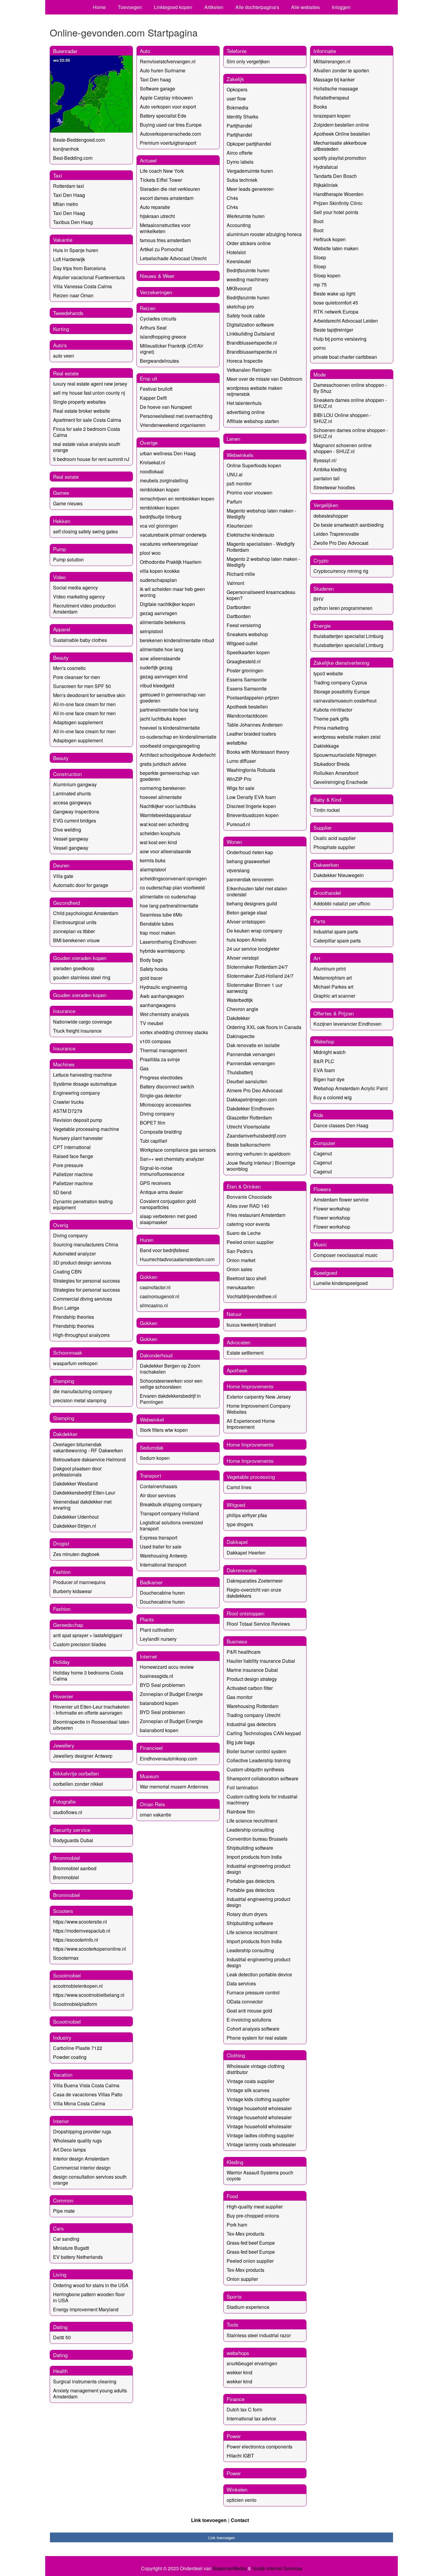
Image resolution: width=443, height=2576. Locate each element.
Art (317, 958)
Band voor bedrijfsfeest (164, 1250)
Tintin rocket (327, 810)
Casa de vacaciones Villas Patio (88, 2094)
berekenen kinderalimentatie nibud (177, 640)
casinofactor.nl (155, 1287)
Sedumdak (152, 1447)
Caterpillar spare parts (337, 941)
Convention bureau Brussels (257, 1839)
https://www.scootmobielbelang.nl (89, 1995)
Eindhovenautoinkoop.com (168, 1758)
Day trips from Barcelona (79, 268)
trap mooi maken (158, 933)
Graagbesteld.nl (244, 661)
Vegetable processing (251, 1477)
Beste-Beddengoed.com (79, 140)
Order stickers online (249, 243)
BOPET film (152, 1123)
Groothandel (327, 893)
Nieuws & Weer (157, 276)
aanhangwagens (158, 1005)
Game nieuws (68, 503)
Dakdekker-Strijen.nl (75, 1526)
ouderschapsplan (158, 580)
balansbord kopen (159, 1703)
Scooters (63, 1911)
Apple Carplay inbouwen (166, 98)
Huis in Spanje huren (76, 250)
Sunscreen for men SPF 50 (82, 686)
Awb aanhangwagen (162, 996)
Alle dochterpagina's (257, 7)
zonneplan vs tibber (74, 931)
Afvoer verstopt (243, 958)
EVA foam (324, 1070)
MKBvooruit (239, 288)
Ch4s (232, 198)
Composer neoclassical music (346, 1255)
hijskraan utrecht (157, 216)
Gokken (149, 1277)
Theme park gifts (331, 719)
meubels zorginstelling (164, 480)
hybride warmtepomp (162, 951)
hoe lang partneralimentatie (169, 906)
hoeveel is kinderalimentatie (170, 728)
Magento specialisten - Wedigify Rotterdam (261, 547)
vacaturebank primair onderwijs (173, 535)
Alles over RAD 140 (248, 1206)
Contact (240, 2520)
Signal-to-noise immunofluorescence (162, 1171)
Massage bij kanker (334, 79)
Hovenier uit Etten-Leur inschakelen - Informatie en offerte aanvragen (91, 1710)
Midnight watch (330, 1052)
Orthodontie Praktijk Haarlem (171, 562)
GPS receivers (155, 1183)
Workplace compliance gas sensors (178, 1150)
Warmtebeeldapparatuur (166, 815)
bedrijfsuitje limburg (161, 517)
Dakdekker (65, 1434)
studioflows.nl (68, 1812)
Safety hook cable (246, 316)
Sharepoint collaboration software (262, 1778)
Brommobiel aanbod (75, 1868)
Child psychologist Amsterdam (86, 913)
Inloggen (341, 7)
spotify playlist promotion (340, 158)
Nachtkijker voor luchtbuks (168, 806)
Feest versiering (244, 625)
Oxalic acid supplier (335, 838)
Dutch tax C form (244, 2409)
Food (232, 2196)
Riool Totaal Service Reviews (258, 1624)
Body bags (151, 960)
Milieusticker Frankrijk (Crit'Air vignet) (171, 349)
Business (237, 1641)
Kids (318, 1115)
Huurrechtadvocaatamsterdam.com (177, 1259)
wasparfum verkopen (75, 1363)
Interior (61, 2121)
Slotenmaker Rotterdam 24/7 (257, 967)
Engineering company (77, 1093)
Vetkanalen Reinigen (249, 370)
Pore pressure (68, 1165)
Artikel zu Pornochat (161, 249)
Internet (148, 1656)
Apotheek (237, 1370)
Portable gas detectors (251, 1881)
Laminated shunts (72, 793)
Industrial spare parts (336, 931)
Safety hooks (154, 969)
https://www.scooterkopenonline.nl (90, 1949)
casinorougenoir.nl (160, 1296)
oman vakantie (156, 1815)
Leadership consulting (250, 1830)
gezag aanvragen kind (164, 676)
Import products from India (254, 1857)
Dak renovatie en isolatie (253, 1045)
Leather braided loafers (251, 734)
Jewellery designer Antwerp (83, 1756)
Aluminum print (330, 969)
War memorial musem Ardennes (174, 1787)
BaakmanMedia (230, 2568)
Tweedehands (68, 313)
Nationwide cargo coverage (82, 1022)
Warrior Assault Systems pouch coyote (260, 2175)
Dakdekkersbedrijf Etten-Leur (84, 1493)
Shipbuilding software (250, 1848)
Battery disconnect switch (167, 1086)
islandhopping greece (163, 337)
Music (320, 1244)
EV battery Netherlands (78, 2257)
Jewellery (64, 1745)
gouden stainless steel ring (82, 977)
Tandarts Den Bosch (335, 176)
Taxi (58, 175)
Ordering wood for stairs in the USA (91, 2285)
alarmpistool (153, 869)
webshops (238, 2353)
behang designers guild (252, 903)
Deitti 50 (62, 2337)
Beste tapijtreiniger (333, 330)
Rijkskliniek (326, 185)
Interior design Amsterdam (81, 2159)
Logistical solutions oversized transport (171, 1525)
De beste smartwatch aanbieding (349, 525)
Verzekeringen (156, 292)
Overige (149, 442)
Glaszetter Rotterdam (249, 1118)
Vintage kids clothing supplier (258, 2099)
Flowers (322, 1189)
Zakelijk (235, 79)
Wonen (234, 842)
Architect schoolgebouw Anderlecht (178, 755)
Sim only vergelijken (248, 61)
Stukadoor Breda (331, 764)
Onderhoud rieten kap (250, 852)
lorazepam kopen (332, 116)
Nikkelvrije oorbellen (76, 1773)
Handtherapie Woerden (338, 194)
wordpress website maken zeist (347, 737)
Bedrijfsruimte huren (248, 270)
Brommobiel (66, 1858)
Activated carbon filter (250, 1688)
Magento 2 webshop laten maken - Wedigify (263, 562)
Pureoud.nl (238, 824)
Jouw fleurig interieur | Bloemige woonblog (261, 1166)
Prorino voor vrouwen (250, 492)
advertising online (246, 412)
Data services (241, 1983)
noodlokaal (152, 471)
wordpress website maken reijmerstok (254, 391)
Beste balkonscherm (248, 1145)
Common (63, 2200)
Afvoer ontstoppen (246, 922)
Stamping (64, 1381)
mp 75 (320, 284)
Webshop (324, 1041)
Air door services (158, 1495)
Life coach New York (162, 171)
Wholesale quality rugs (77, 2140)
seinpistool (151, 631)
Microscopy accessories (165, 1105)
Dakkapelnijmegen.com (252, 1099)
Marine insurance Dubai (252, 1670)
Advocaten (239, 1342)
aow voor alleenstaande (165, 851)
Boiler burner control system (256, 1751)
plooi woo (150, 553)
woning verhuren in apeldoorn (259, 1154)
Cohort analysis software (253, 2029)
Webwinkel (152, 1419)
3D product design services (82, 1263)
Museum (149, 1776)
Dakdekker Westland (75, 1484)
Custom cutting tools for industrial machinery (262, 1799)
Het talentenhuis (244, 403)
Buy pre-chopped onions (253, 2216)
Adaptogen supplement (78, 722)
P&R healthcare (244, 1652)
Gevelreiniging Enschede (341, 782)
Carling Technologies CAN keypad (264, 1733)
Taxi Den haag (155, 79)
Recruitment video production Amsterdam (84, 609)
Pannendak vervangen (251, 1054)
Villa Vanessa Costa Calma (82, 286)
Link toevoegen (209, 2520)
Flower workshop (332, 1209)
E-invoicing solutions (249, 2020)
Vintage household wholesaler (259, 2108)
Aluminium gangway (75, 784)
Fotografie (64, 1801)
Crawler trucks (68, 1102)
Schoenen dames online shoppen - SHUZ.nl (351, 433)
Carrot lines (239, 1487)
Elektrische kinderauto (250, 535)
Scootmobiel (67, 1975)
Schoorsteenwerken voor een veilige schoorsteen (171, 1384)
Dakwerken (326, 865)
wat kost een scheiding (164, 824)
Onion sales (239, 1269)
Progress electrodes (161, 1077)
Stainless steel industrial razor (259, 2335)
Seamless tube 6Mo (161, 915)
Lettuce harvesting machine (82, 1075)
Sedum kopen (155, 1458)
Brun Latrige (66, 1308)
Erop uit (149, 378)
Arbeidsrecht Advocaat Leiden (346, 321)
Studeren (324, 588)
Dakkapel (237, 1542)
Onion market (241, 1260)
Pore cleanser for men (77, 677)
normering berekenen (163, 788)
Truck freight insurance (77, 1031)
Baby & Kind (327, 799)
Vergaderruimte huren (250, 171)
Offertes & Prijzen (334, 1013)
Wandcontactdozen (247, 716)
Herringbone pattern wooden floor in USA (89, 2297)
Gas (144, 1068)
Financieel (151, 1748)
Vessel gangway (71, 839)
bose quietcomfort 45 (336, 303)
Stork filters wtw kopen (164, 1430)
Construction (67, 774)
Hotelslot (236, 252)
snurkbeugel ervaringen (252, 2363)
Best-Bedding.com (73, 158)
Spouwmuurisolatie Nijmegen (345, 755)
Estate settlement (245, 1353)
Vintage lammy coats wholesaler (261, 2144)
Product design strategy (252, 1679)
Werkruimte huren (246, 216)
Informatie (325, 51)
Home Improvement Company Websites (259, 1409)
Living (60, 2274)
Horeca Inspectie (245, 361)
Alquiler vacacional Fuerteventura (89, 277)
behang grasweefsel (248, 861)
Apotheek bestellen (247, 707)
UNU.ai (235, 474)
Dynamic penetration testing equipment (83, 1204)
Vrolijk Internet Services (277, 2568)
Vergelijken (326, 505)
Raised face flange (73, 1156)
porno (320, 348)
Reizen (148, 308)
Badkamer (151, 1582)
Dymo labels (240, 162)
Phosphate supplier (334, 847)
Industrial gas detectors (251, 1724)
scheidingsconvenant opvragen (173, 878)
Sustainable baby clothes (80, 640)
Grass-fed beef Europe (251, 2243)
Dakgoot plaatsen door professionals (77, 1471)
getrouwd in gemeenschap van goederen (173, 698)
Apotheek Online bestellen (342, 134)
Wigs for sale (240, 788)
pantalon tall (327, 478)
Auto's (60, 345)
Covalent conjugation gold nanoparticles (168, 1204)
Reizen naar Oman (73, 295)
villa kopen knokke (160, 571)
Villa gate (63, 876)
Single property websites (79, 402)
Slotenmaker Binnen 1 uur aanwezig (254, 988)
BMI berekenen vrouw (76, 940)
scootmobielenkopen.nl (78, 1986)
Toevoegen (130, 7)
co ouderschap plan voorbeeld (172, 887)
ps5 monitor (239, 483)
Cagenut (323, 1153)
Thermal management (163, 1050)
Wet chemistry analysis (164, 1014)
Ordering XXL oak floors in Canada (264, 1027)
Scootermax (66, 1958)
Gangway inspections (76, 811)
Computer (324, 1143)
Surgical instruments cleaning (85, 2381)
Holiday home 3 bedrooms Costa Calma (88, 1676)
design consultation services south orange (90, 2180)
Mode (320, 374)
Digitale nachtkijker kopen (167, 604)
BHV (319, 599)
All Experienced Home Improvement (251, 1424)
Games (61, 492)
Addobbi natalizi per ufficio (342, 903)
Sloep (320, 257)
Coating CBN (67, 1272)
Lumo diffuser (241, 761)
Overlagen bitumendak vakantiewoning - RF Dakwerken (88, 1447)
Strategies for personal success (86, 1281)
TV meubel (152, 1023)
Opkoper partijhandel (249, 144)
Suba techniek (242, 180)
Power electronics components (259, 2447)
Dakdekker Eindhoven (250, 1108)
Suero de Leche (244, 1233)
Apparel (62, 629)
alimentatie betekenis (163, 622)
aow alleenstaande (160, 658)
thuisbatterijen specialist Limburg (348, 636)
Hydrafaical (326, 167)
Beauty (61, 657)
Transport (151, 1475)
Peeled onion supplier (250, 1242)
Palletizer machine (73, 1174)
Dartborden (239, 607)
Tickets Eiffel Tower (161, 180)
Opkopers (237, 89)
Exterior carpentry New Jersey (259, 1397)
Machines (64, 1064)
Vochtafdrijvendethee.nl (252, 1296)
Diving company (70, 1235)
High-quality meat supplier (255, 2207)
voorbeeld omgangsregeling (170, 746)
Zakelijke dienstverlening (341, 663)
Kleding (235, 2162)
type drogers (240, 1524)
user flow (236, 98)
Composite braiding (161, 1132)
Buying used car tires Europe (171, 125)
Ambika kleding (330, 469)
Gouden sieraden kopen (80, 958)
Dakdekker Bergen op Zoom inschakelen (170, 1369)
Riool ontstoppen (245, 1613)
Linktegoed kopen (173, 7)
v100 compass (155, 1041)
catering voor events (248, 1224)
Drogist (61, 1543)
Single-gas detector (161, 1095)
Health (60, 2371)
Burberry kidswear (72, 1591)
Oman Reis (152, 1804)
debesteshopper (331, 516)
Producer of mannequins (79, 1582)
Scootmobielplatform (75, 2004)
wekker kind (239, 2372)
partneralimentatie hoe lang (169, 710)
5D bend (62, 1192)
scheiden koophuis (160, 833)
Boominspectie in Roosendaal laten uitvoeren (91, 1725)
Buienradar (65, 51)
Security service (72, 1830)
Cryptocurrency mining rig (341, 571)
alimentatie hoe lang (162, 649)
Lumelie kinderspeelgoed (341, 1283)
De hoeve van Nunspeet (166, 407)
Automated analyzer (74, 1253)
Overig (61, 1225)
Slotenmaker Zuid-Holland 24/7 (260, 976)
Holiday (61, 1662)
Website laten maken (336, 248)
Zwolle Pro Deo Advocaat (341, 543)
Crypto (321, 560)
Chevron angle (244, 1009)
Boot (318, 221)
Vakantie (63, 240)
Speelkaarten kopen (248, 652)
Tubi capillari (154, 1141)
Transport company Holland (169, 1513)
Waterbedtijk (240, 1000)
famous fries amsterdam (165, 240)
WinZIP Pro (239, 779)
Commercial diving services (83, 1299)
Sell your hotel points (336, 212)
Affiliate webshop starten (253, 421)
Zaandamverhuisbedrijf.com (256, 1136)
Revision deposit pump (78, 1120)
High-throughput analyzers (81, 1335)
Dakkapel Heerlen (246, 1553)
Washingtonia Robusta (251, 770)
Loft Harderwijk (69, 259)
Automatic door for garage (81, 885)
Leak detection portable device (259, 1974)
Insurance (64, 1011)
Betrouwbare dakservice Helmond (89, 1459)
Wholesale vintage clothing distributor (256, 2069)
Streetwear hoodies (334, 487)
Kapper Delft (153, 398)
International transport (163, 1565)
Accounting (239, 225)
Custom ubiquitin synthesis (255, 1769)
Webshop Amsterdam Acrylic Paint (350, 1088)
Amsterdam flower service (341, 1200)
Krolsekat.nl (152, 462)
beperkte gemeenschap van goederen (170, 776)
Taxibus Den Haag (73, 222)
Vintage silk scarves (248, 2090)
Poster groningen (245, 670)
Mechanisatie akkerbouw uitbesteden (340, 146)
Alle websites (305, 7)
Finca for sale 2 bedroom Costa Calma (86, 432)
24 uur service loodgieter (253, 949)
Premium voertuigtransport (168, 143)
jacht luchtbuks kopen (163, 719)
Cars (58, 2228)
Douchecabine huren (162, 1593)
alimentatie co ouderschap (168, 897)
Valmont (235, 583)
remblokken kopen (160, 489)
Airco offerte (240, 153)
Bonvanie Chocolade (249, 1197)
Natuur (234, 1314)
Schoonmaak (68, 1352)
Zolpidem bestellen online (341, 125)
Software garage (157, 88)
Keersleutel (239, 261)
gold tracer (151, 978)
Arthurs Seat (153, 328)
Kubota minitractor (333, 710)
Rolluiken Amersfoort (336, 773)
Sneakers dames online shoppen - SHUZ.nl (350, 403)
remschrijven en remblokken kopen (177, 499)
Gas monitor (240, 1697)
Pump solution (68, 559)
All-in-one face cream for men (84, 704)
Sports (234, 2296)
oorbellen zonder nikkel (78, 1784)
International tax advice (251, 2418)
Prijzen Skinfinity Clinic (338, 203)
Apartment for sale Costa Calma (87, 420)
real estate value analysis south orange (87, 447)
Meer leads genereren (250, 189)
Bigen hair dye (329, 1079)
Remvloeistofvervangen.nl (168, 61)
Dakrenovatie (242, 1570)
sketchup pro (240, 306)
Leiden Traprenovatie (336, 534)
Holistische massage (336, 88)
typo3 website (328, 673)
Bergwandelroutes (159, 361)
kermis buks (153, 860)
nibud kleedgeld (157, 685)
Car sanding (66, 2239)
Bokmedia (237, 107)
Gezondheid (66, 903)
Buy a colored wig (333, 1097)
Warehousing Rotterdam (253, 1706)
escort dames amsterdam (167, 198)
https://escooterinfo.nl (76, 1940)
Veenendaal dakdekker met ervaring (82, 1505)
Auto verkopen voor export (168, 107)
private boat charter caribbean (345, 357)
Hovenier (63, 1696)
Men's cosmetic (69, 668)
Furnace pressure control (253, 1992)
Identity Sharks (242, 117)
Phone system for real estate (257, 2038)
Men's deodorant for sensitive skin (89, 695)
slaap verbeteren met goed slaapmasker (168, 1219)
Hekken (62, 521)
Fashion (62, 1572)
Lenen (233, 439)
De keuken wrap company (254, 931)
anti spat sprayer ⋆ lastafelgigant (88, 1635)
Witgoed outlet (242, 643)
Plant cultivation (157, 1630)
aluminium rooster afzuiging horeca (264, 234)
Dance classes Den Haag (341, 1125)
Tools (232, 2324)
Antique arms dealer (161, 1192)
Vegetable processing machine (86, 1129)
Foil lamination (242, 1787)
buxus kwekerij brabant (251, 1325)
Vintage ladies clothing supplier (260, 2135)
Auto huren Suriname (163, 70)
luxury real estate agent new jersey (90, 384)
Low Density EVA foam (251, 797)
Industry (62, 2037)
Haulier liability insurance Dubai (261, 1661)
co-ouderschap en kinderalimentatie (178, 737)
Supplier (323, 827)
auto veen (64, 356)
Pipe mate (64, 2211)
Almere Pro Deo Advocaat (254, 1090)
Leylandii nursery (158, 1639)
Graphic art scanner (334, 996)
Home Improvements (250, 1386)
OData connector (245, 2001)
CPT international (72, 1147)
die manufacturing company (83, 1391)
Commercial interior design (82, 2168)
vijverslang (238, 870)
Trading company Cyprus (340, 682)
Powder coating (70, 2057)
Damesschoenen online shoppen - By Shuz (350, 388)
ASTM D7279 (68, 1111)
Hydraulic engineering (163, 987)
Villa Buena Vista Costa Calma (86, 2085)
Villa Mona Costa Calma (79, 2103)
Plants (147, 1619)
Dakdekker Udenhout (76, 1517)
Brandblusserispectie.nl (252, 343)
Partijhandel (239, 126)
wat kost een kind (158, 842)
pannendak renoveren (250, 879)
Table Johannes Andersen (255, 725)
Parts (319, 921)
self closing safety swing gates (85, 531)
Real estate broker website (82, 411)
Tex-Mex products (245, 2234)
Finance (236, 2399)
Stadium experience (248, 2307)
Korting (61, 329)
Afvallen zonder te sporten (341, 70)
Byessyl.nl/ (325, 460)
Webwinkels (240, 455)
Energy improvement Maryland (86, 2309)
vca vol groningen (159, 526)
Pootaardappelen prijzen (253, 698)
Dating (60, 2327)
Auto (145, 51)
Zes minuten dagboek (76, 1554)
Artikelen (214, 7)
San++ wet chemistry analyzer (172, 1159)
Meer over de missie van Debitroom (264, 379)
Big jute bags (241, 1742)
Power (234, 2436)
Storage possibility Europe (342, 691)
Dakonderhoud (156, 1355)
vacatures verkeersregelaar (169, 544)
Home (99, 7)
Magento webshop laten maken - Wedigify (261, 514)
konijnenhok (66, 149)
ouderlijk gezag (156, 667)
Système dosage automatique (85, 1084)
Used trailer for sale (161, 1547)
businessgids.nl (157, 1676)
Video (59, 577)
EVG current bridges (75, 821)
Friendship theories (74, 1317)
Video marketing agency (79, 597)
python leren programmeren (343, 608)
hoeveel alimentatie (161, 797)
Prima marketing (331, 728)
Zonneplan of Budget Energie (171, 1694)
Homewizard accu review (167, 1667)
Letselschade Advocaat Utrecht (173, 258)
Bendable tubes (157, 924)
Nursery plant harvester (78, 1138)
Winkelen (237, 2489)
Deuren (61, 865)
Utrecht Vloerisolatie (248, 1127)
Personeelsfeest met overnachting (176, 416)
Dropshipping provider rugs (82, 2131)
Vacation (63, 2074)
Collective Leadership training (259, 1760)
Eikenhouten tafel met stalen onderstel (257, 891)
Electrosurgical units (75, 922)
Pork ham (237, 2225)
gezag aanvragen (159, 613)
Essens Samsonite (247, 679)
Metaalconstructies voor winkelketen (165, 228)
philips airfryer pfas (247, 1515)
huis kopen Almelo (247, 940)
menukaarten (241, 1287)
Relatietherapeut (331, 98)
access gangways (72, 802)
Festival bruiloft (156, 389)
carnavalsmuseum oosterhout (345, 701)
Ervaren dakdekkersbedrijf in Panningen (170, 1399)
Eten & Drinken (244, 1186)
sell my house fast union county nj (89, 393)
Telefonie (237, 51)
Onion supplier (242, 2279)
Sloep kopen (327, 275)
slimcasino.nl (154, 1305)
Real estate (66, 373)
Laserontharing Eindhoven (168, 942)
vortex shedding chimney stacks (174, 1032)
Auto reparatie (155, 207)
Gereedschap (68, 1625)
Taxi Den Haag (69, 195)
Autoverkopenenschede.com (170, 134)
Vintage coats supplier (250, 2081)
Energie (322, 625)
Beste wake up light (334, 294)
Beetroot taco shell (247, 1278)
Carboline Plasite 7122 (78, 2048)
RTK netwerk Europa (336, 312)
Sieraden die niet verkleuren (170, 189)
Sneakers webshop (247, 634)
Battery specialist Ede (163, 116)
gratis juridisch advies (163, 764)
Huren (147, 1240)
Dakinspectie (241, 1036)
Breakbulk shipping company (171, 1504)
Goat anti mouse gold (249, 2011)
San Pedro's (240, 1251)
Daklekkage (326, 746)
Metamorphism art (333, 978)
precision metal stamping (80, 1400)
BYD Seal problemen (162, 1685)
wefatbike (237, 743)
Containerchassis (159, 1486)
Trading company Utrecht (253, 1715)
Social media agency (75, 587)
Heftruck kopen (330, 239)
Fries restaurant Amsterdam (256, 1215)
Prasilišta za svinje (160, 1059)
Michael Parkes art (333, 987)
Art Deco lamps (69, 2150)
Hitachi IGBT (240, 2456)
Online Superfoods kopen (254, 465)
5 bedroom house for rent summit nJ (91, 459)
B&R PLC (324, 1061)
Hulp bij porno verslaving (340, 339)
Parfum (234, 502)
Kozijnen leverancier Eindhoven (347, 1024)
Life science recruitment (252, 1821)
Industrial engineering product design (258, 1869)
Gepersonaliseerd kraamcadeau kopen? (261, 595)
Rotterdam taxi (69, 186)
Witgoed (236, 1505)
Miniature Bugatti (71, 2248)
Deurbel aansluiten (247, 1081)
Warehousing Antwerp (163, 1556)
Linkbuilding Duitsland (251, 334)
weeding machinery (248, 279)
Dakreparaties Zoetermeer (255, 1581)
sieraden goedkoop (74, 968)
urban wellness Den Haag (168, 453)
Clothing (236, 2055)
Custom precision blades (80, 1644)
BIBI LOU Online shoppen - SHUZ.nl (342, 418)
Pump (60, 549)
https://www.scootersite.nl (80, 1922)
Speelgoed (325, 1272)
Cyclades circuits (158, 319)
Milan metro (66, 204)
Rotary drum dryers (247, 1914)
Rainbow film (241, 1812)
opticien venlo (242, 2500)
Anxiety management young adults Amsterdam (90, 2393)
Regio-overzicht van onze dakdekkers (254, 1593)
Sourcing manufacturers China (86, 1244)
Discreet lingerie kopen (251, 806)
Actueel (148, 160)
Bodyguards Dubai (73, 1840)
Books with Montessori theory (258, 752)
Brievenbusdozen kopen (253, 815)
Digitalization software (250, 325)
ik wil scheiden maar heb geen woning (172, 592)
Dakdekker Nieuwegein (339, 875)
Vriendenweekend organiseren (173, 425)
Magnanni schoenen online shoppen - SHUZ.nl (342, 448)
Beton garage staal (247, 912)
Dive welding (67, 830)
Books (320, 107)
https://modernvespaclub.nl (82, 1931)
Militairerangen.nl (332, 61)
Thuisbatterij (240, 1072)
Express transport (159, 1537)
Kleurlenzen (240, 526)
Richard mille (241, 574)
